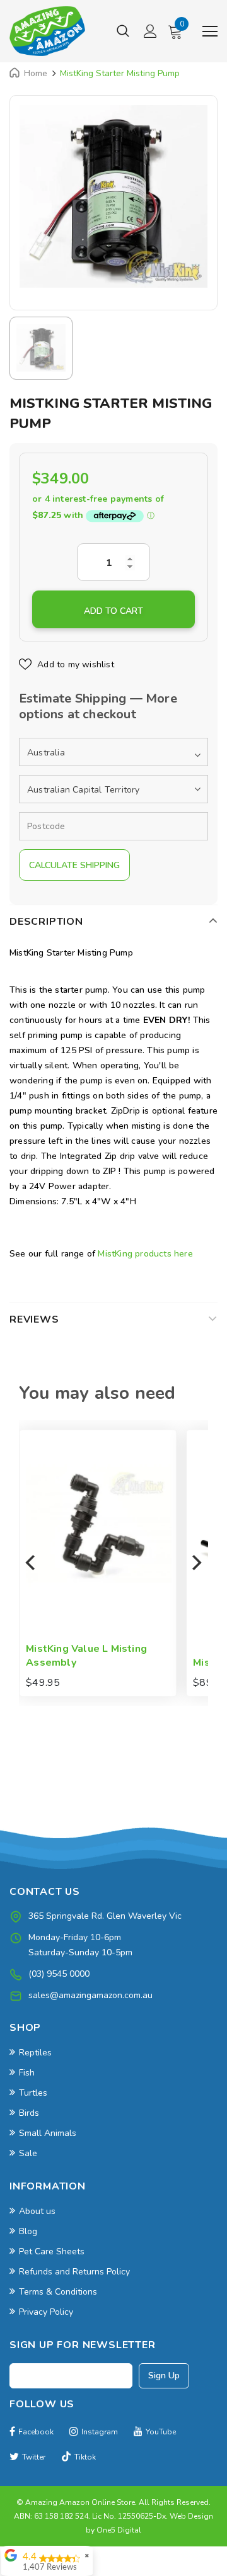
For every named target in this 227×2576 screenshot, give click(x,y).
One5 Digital (119, 2530)
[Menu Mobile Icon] (210, 31)
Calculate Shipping (74, 865)
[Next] (195, 1563)
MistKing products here (145, 1254)
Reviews (34, 1319)
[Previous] (32, 1563)
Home (36, 73)
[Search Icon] (123, 31)
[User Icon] (150, 31)
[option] (113, 196)
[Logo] (47, 31)
